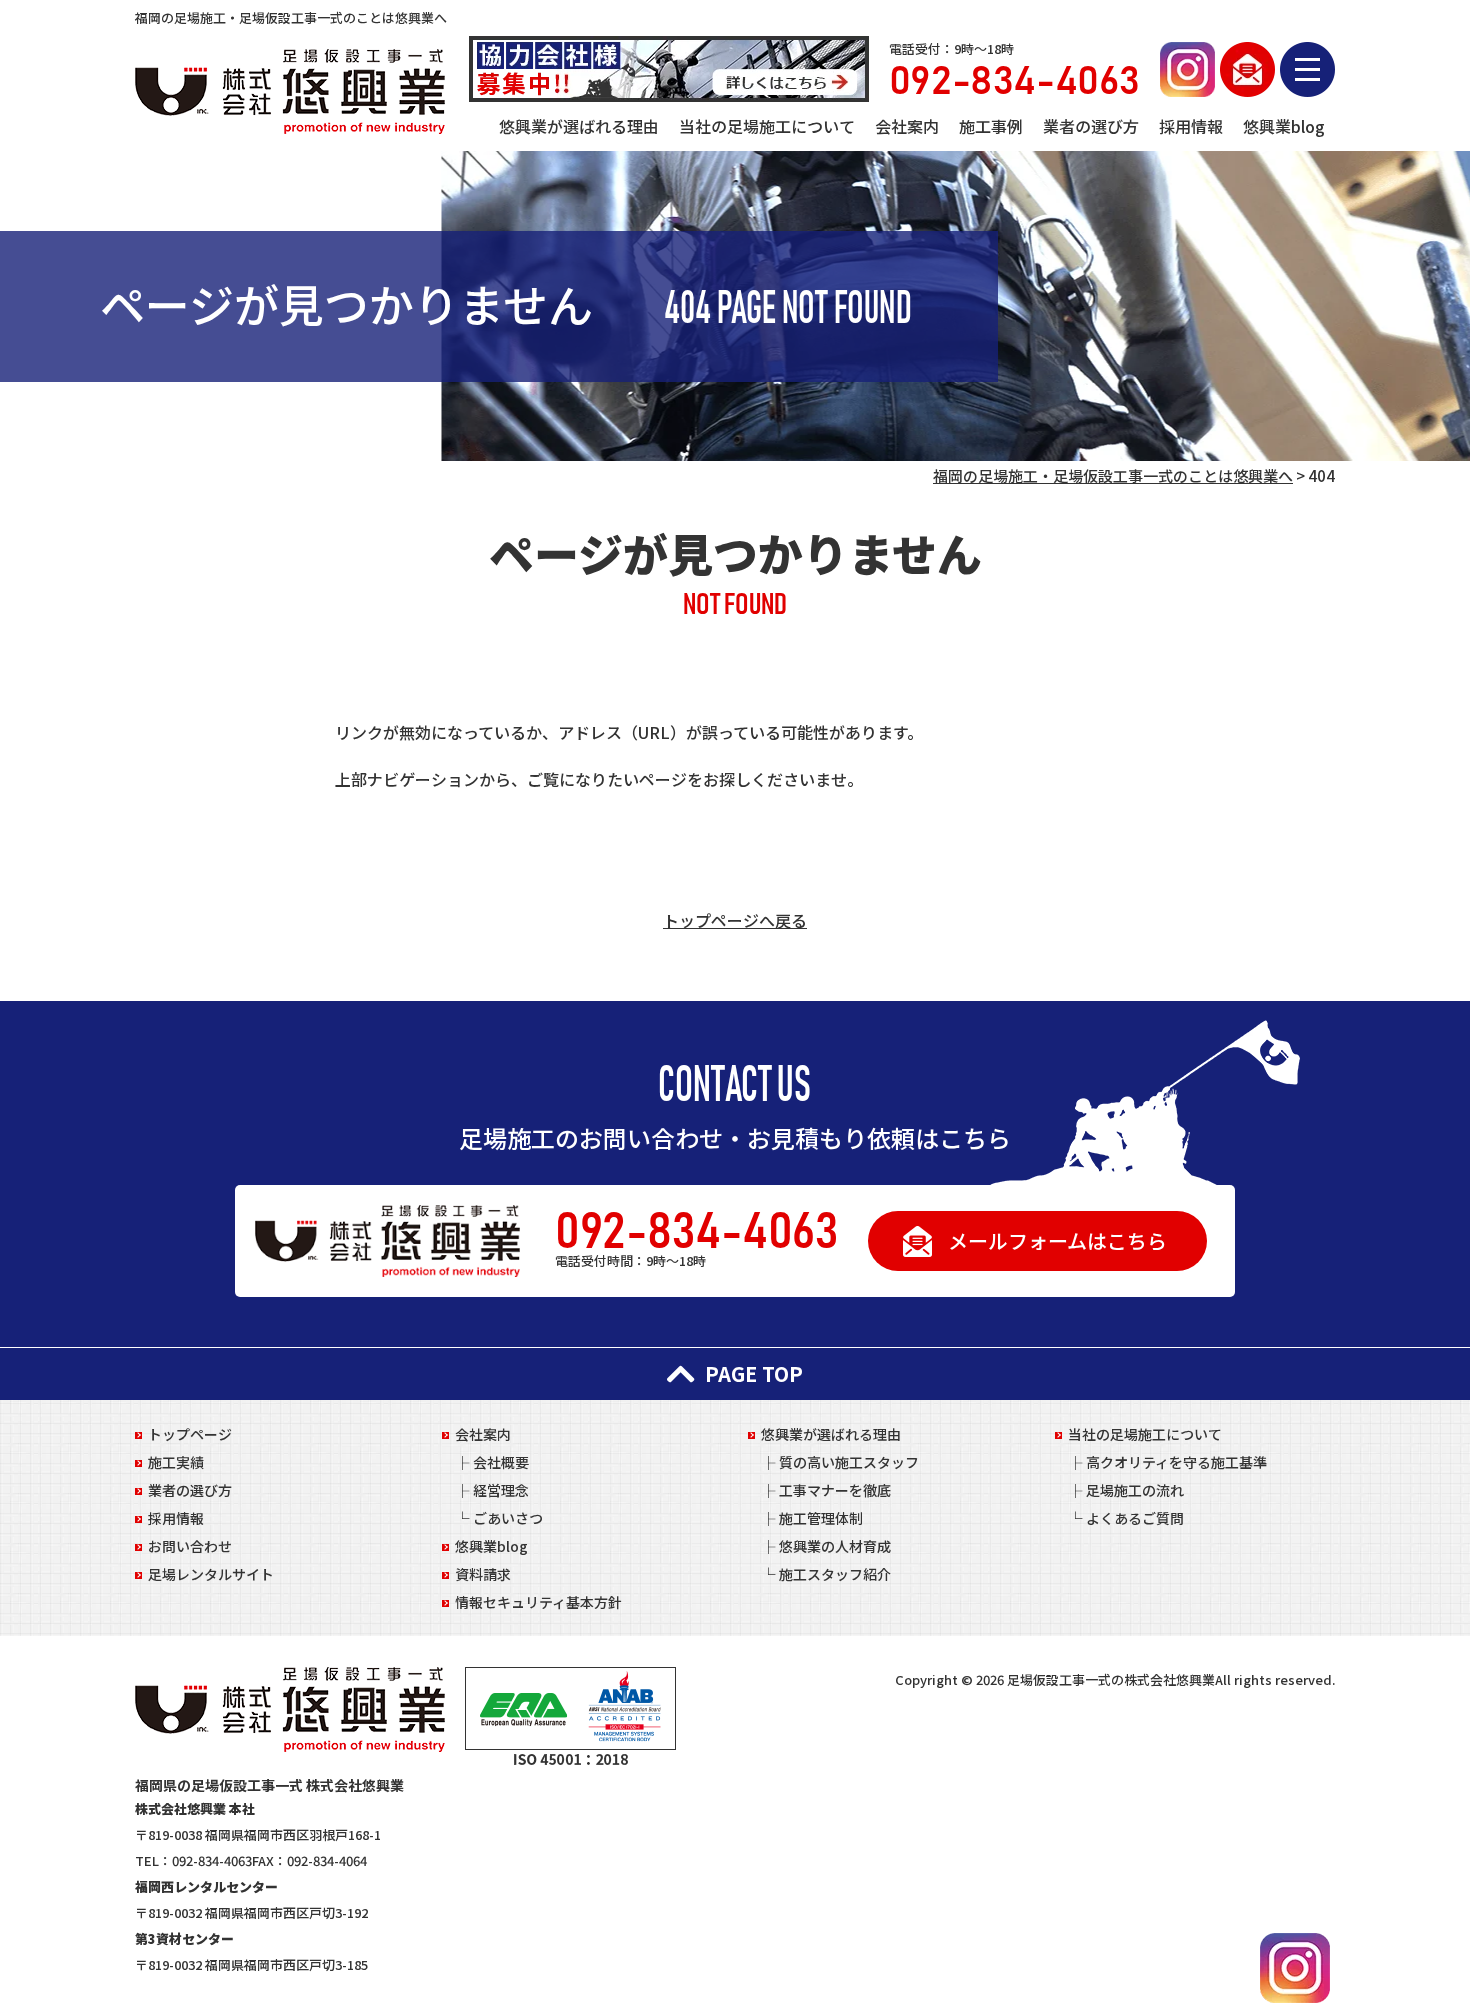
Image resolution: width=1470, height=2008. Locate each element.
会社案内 (907, 126)
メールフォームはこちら (1057, 1240)
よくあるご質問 (1135, 1518)
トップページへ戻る (735, 920)
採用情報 (1191, 126)
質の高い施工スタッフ (849, 1462)
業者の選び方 (1091, 126)
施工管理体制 (821, 1518)
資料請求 (483, 1574)
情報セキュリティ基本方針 (538, 1602)
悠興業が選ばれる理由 (579, 126)
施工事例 (991, 126)
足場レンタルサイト (211, 1574)
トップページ (190, 1434)
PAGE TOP (754, 1373)
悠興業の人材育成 (835, 1546)
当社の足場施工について (767, 126)
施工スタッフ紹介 (835, 1574)
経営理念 (501, 1490)
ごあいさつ (508, 1518)
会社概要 (501, 1462)
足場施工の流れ (1135, 1490)
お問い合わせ (190, 1546)
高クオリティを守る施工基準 (1176, 1462)
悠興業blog (1284, 126)
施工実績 (176, 1462)
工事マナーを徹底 (835, 1490)
